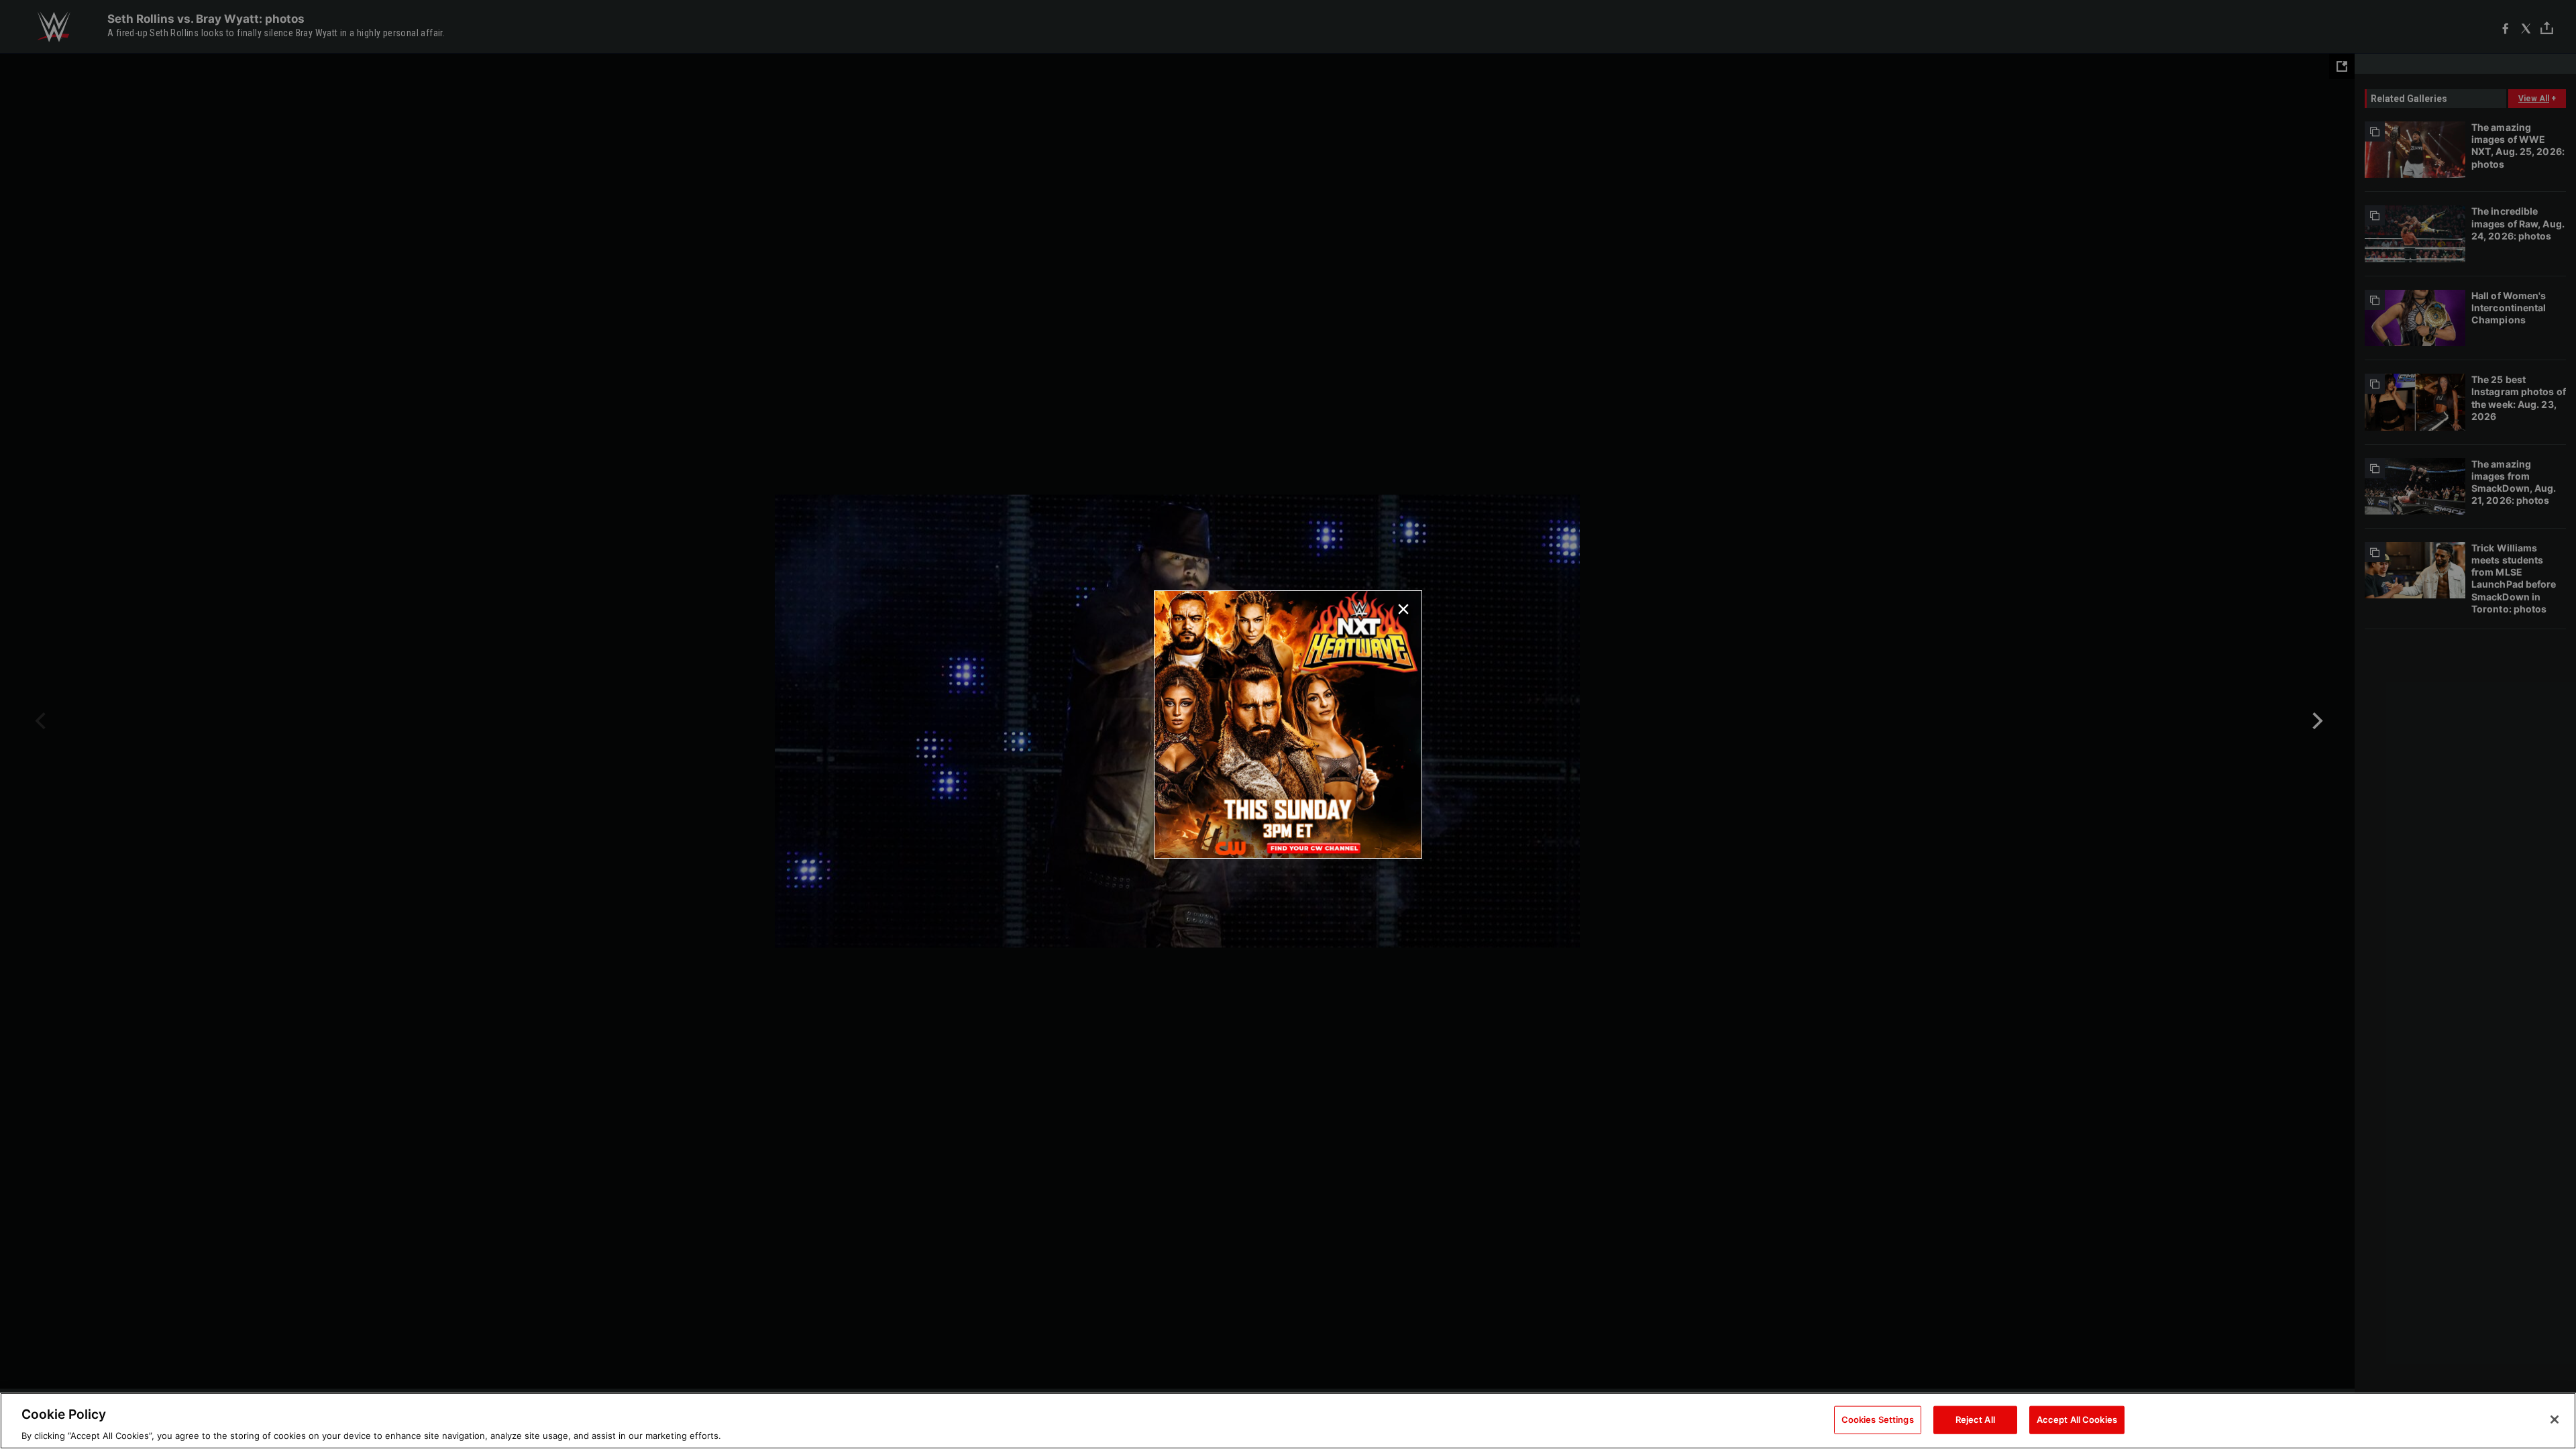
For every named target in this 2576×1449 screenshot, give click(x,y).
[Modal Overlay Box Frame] (1288, 724)
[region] (1288, 1421)
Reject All (1975, 1419)
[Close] (2555, 1419)
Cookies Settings (1878, 1419)
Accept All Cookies (2077, 1419)
